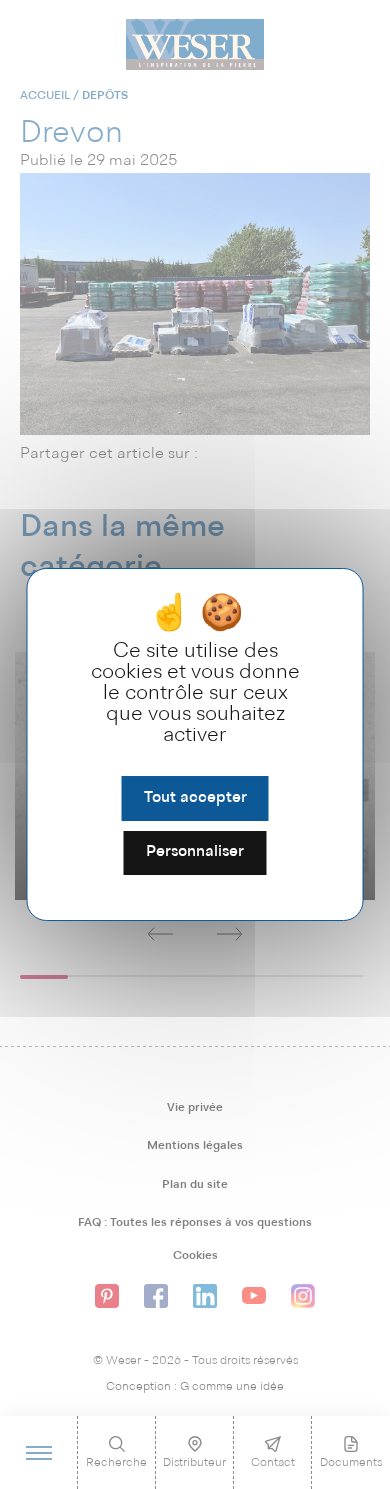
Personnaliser (195, 853)
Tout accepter (195, 798)
